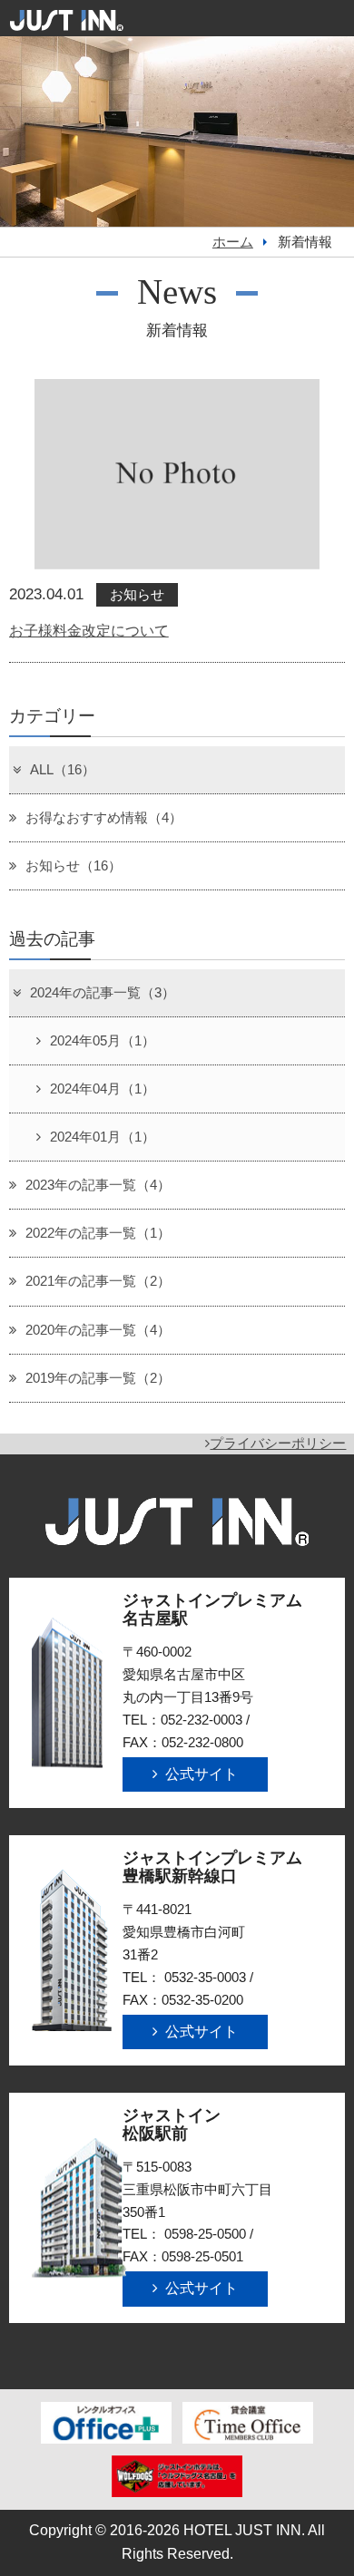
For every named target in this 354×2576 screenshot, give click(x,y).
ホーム (233, 242)
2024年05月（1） (103, 1041)
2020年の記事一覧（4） (98, 1330)
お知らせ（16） (74, 866)
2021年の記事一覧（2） (98, 1281)
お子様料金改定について (89, 631)
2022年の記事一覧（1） (98, 1233)
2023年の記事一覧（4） (98, 1185)
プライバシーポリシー (278, 1444)
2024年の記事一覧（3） (103, 993)
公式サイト (202, 1774)
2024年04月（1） (103, 1089)
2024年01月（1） (103, 1137)
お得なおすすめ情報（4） (104, 818)
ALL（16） (63, 770)
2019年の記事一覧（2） (98, 1378)
